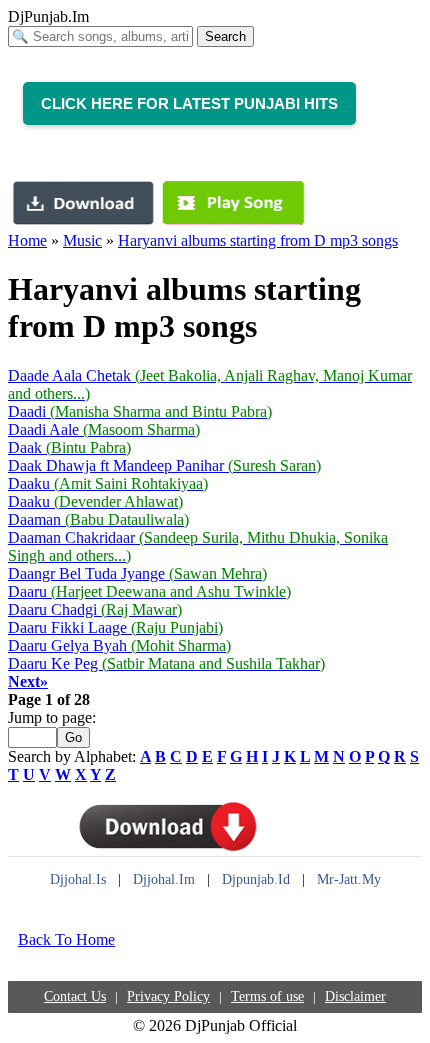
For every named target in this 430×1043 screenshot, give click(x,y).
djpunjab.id (256, 879)
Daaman (98, 519)
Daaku (108, 483)
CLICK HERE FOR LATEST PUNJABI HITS (189, 103)
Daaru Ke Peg (166, 663)
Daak (69, 447)
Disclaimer (355, 996)
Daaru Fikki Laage (115, 627)
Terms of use (267, 996)
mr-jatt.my (349, 879)
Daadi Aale (104, 429)
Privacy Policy (168, 996)
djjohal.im (164, 879)
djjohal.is (78, 879)
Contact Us (75, 996)
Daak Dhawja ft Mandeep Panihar (164, 465)
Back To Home (66, 939)
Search (225, 36)
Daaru (149, 591)
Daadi (140, 411)
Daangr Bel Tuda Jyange (137, 573)
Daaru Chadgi (95, 609)
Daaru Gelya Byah (119, 645)
